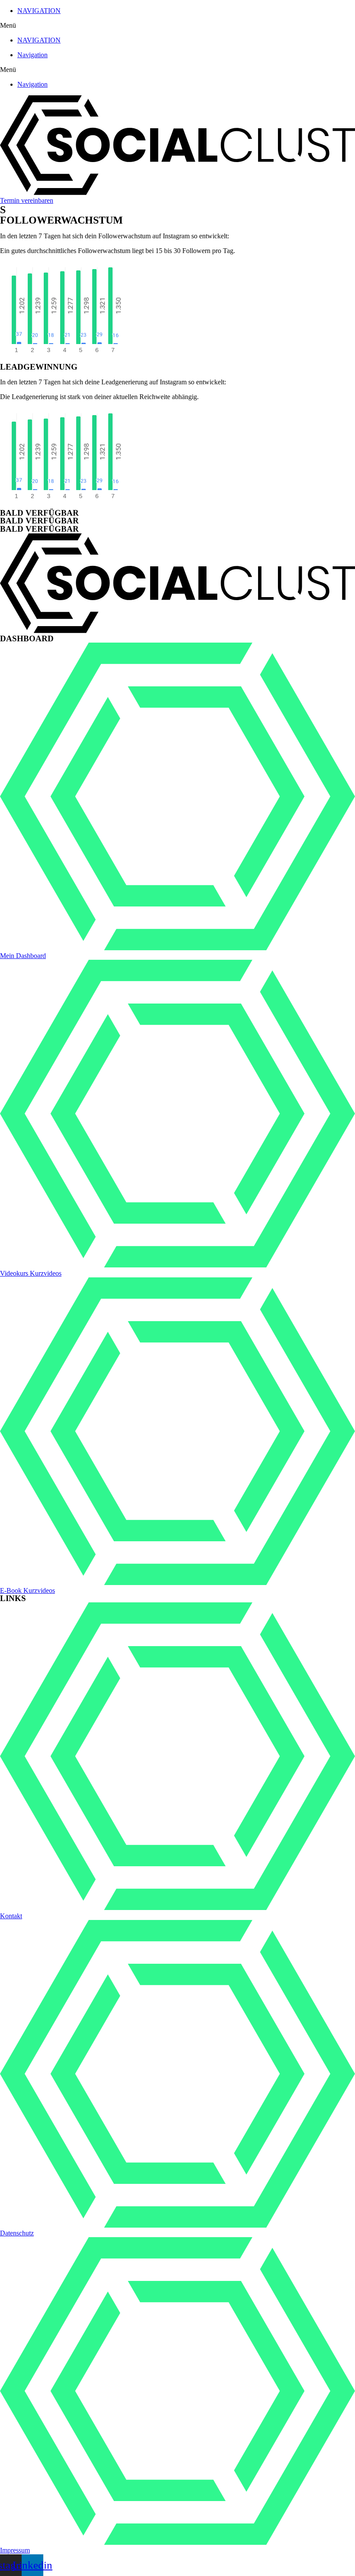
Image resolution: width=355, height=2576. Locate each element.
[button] (177, 26)
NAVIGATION (39, 11)
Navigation (32, 55)
